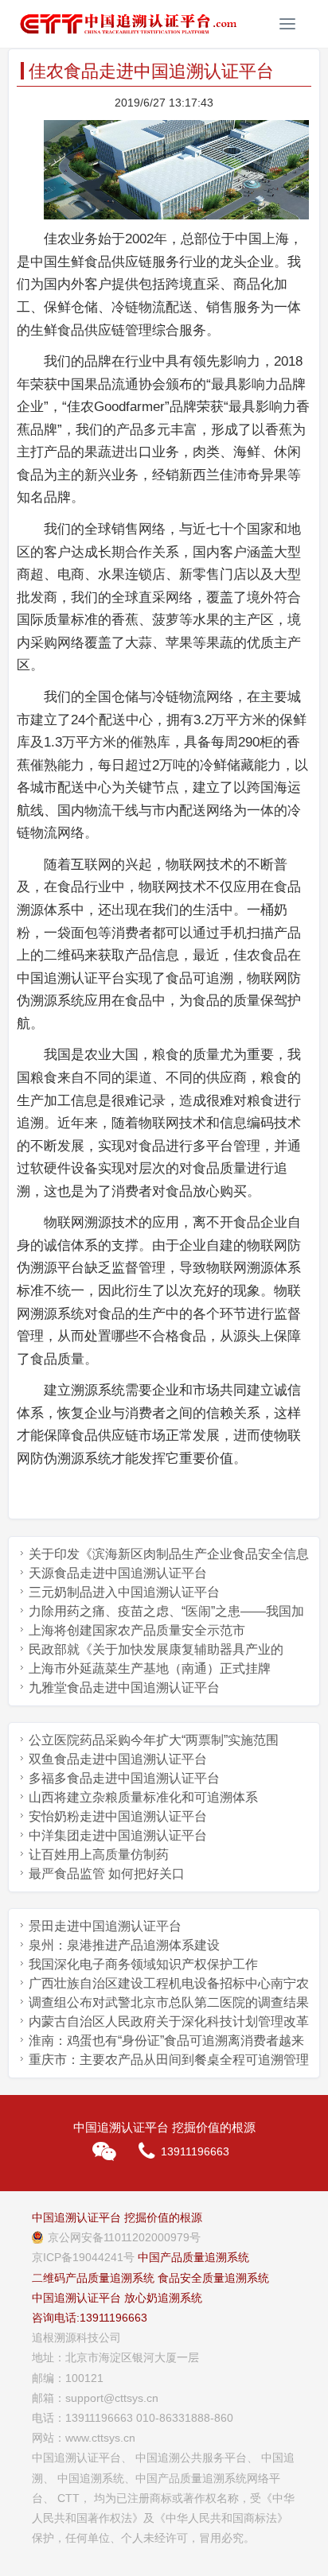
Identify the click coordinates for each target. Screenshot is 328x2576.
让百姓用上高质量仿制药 (99, 1854)
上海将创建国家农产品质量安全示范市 (137, 1630)
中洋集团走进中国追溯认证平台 (118, 1835)
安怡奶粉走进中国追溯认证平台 (118, 1816)
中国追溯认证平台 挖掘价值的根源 (117, 2217)
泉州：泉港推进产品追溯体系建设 (124, 1945)
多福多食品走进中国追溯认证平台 (124, 1778)
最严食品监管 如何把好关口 (107, 1874)
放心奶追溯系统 (163, 2298)
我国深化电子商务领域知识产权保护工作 (143, 1964)
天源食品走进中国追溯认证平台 (118, 1573)
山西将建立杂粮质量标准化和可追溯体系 (143, 1797)
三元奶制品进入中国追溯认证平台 (124, 1592)
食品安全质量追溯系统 (213, 2278)
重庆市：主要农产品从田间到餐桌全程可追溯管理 (169, 2060)
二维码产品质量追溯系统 (93, 2278)
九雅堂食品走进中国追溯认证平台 (124, 1688)
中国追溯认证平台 (76, 2298)
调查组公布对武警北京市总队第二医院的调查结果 (169, 2002)
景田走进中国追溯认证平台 (105, 1926)
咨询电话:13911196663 (90, 2318)
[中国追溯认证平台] (128, 24)
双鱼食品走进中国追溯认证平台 (118, 1759)
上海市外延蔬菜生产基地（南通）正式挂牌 (150, 1668)
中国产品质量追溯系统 (193, 2257)
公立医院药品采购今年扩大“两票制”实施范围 (154, 1740)
